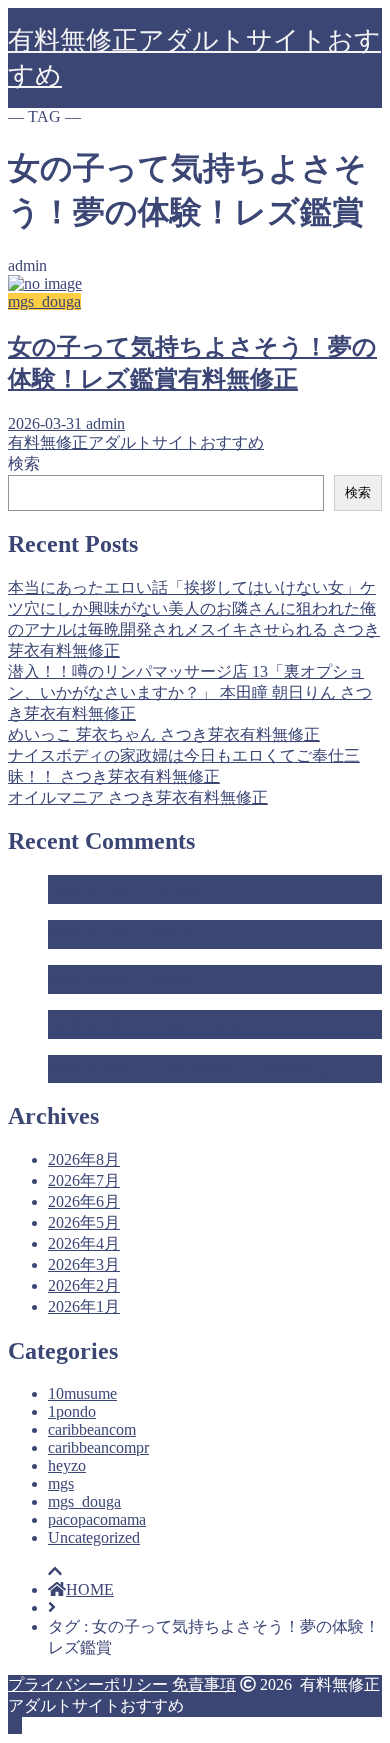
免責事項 (204, 1684)
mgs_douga (84, 1501)
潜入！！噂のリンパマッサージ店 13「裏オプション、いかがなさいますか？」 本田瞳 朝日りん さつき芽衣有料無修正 (190, 692)
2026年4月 (84, 1243)
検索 (24, 463)
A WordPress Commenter (233, 1068)
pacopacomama (97, 1519)
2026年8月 (84, 1159)
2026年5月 (84, 1222)
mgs (61, 1483)
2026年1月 (84, 1306)
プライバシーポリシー (88, 1684)
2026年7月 (84, 1180)
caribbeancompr (98, 1447)
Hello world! (88, 888)
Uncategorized (94, 1537)
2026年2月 (84, 1285)
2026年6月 (84, 1201)
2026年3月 (84, 1264)
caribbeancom (92, 1429)
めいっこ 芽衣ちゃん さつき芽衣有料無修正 (164, 734)
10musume (82, 1393)
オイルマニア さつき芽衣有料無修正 (138, 797)
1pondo (72, 1411)
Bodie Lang (190, 1023)
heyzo (67, 1465)
